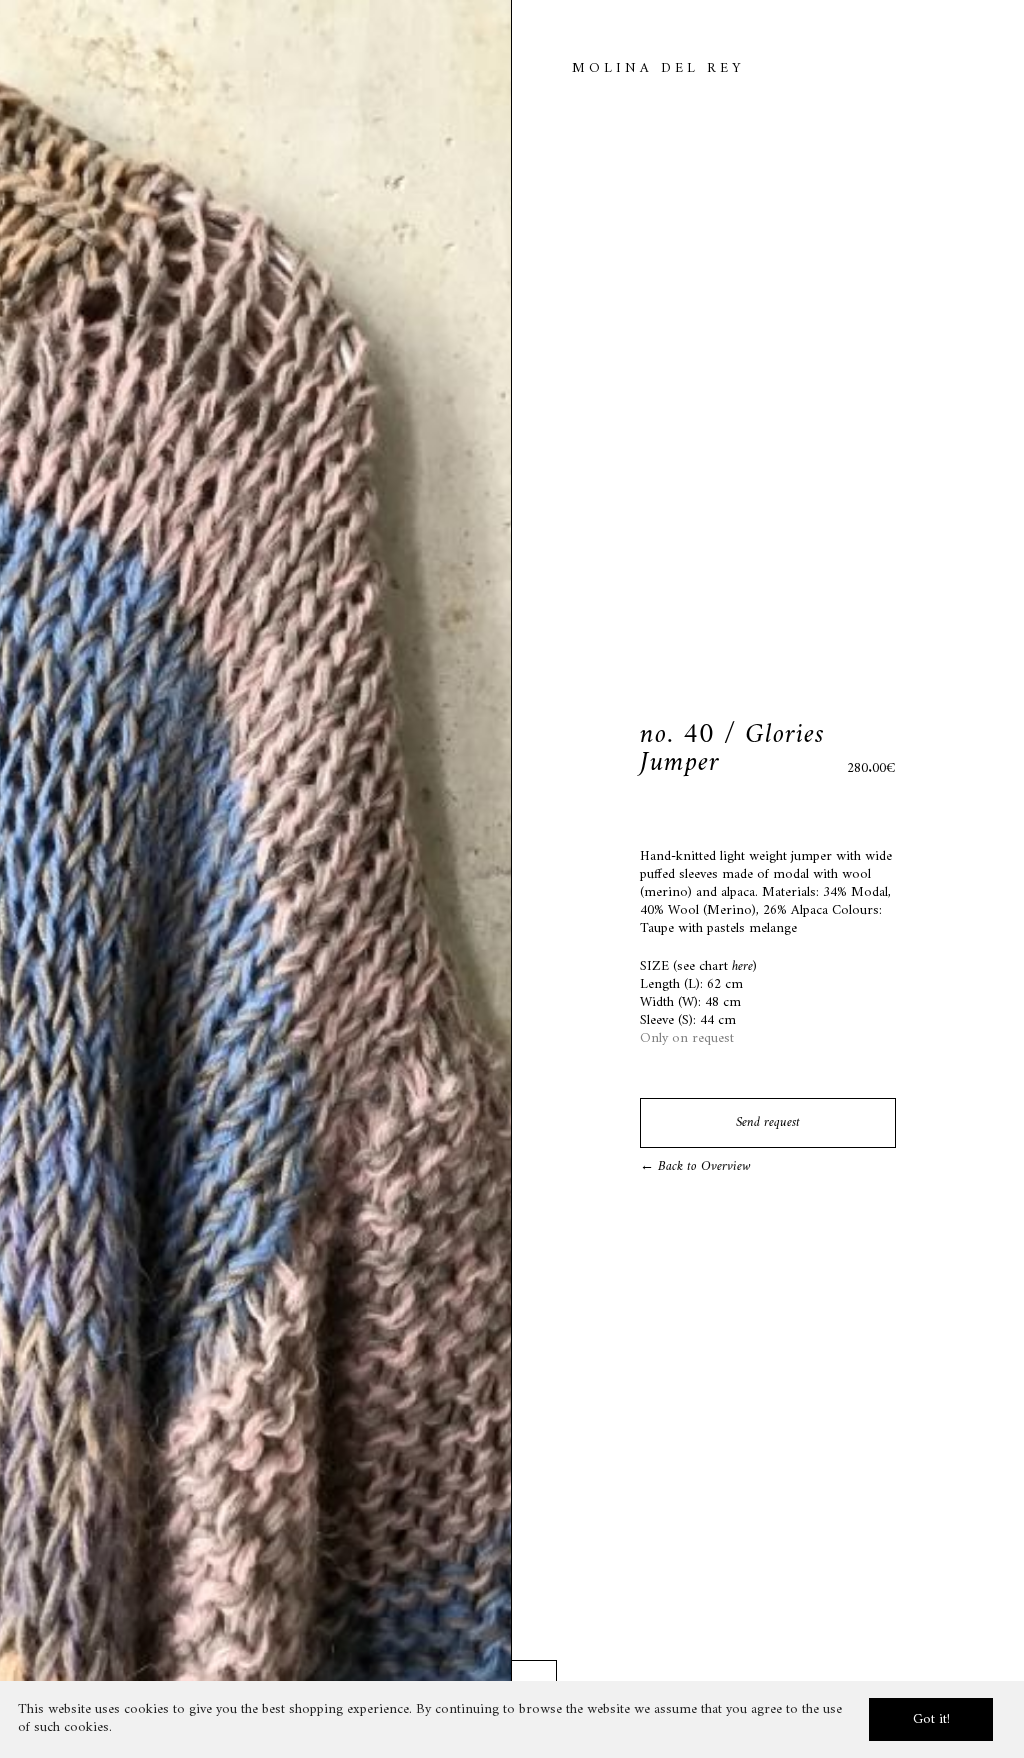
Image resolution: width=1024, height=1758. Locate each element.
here (742, 966)
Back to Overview (702, 1166)
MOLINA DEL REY (658, 69)
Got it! (931, 1719)
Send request (768, 1122)
